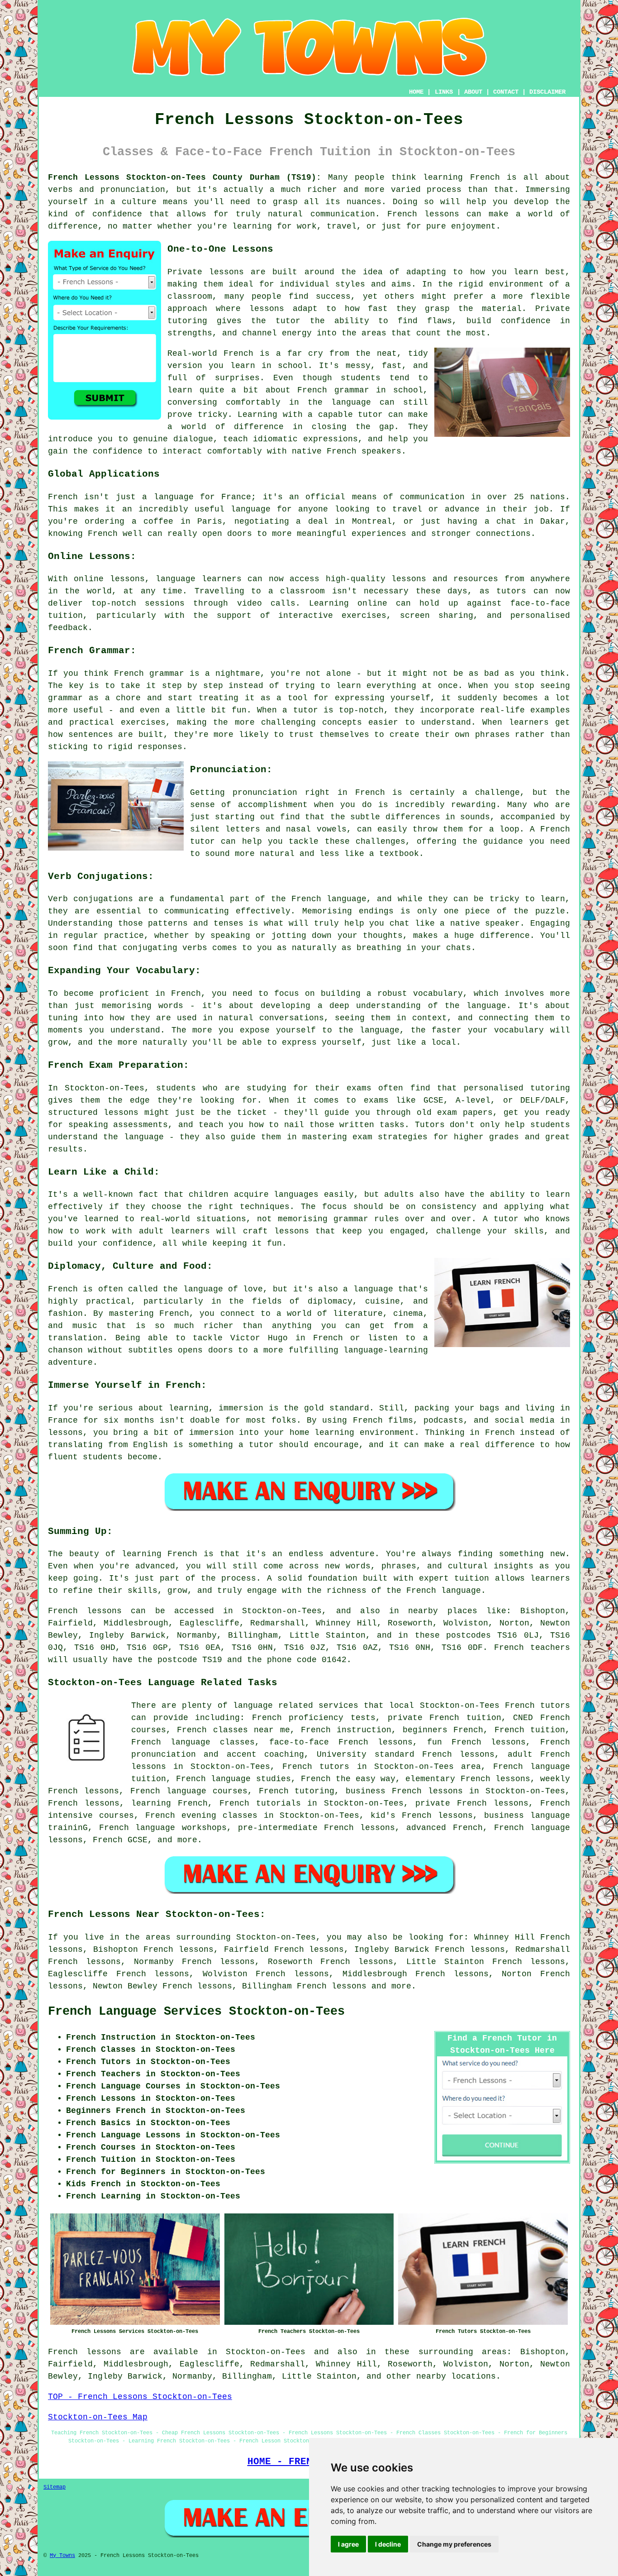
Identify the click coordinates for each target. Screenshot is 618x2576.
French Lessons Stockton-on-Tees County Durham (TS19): (185, 177)
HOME (416, 92)
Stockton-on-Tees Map (98, 2417)
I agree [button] (348, 2544)
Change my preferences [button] (454, 2544)
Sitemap (55, 2487)
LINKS (444, 92)
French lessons (332, 1986)
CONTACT (506, 92)
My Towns (62, 2556)
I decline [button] (388, 2544)
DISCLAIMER (547, 92)
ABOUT (473, 92)
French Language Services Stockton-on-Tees (196, 2012)
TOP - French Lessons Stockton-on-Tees (140, 2397)
